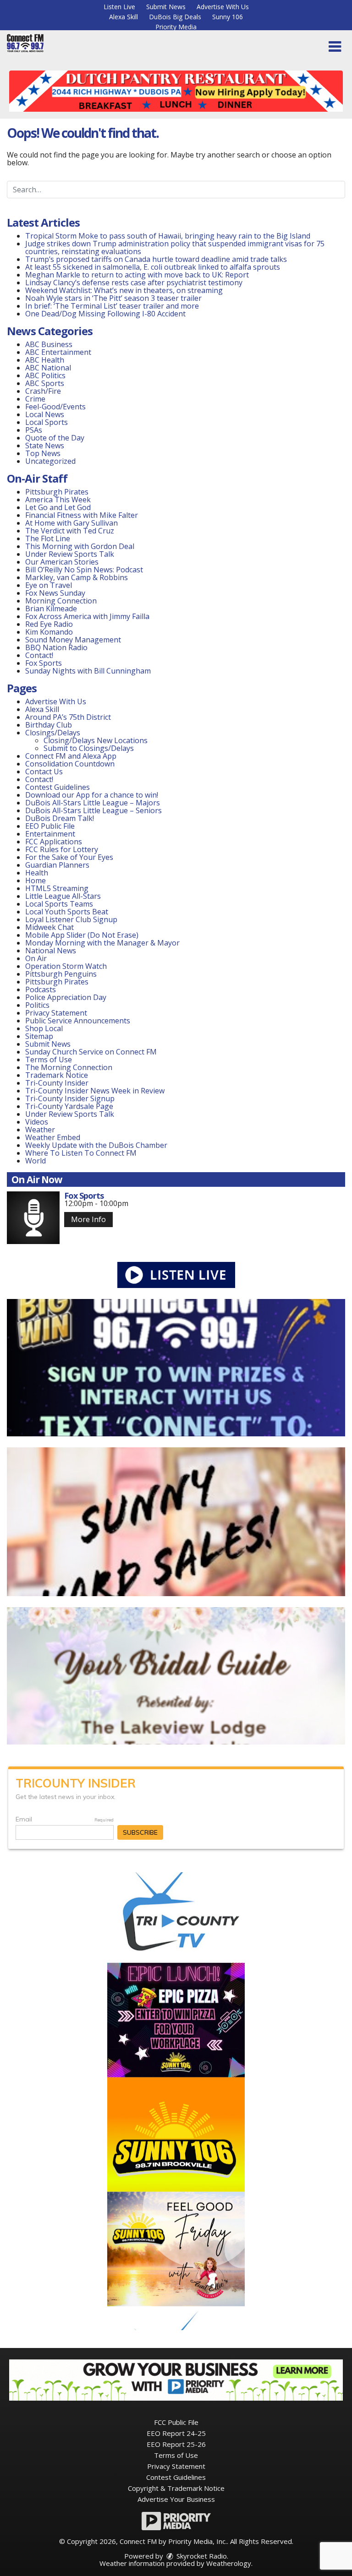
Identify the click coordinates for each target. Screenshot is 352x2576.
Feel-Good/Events (55, 407)
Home (36, 880)
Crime (35, 399)
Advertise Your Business (176, 2499)
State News (45, 446)
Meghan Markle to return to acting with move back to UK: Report (137, 275)
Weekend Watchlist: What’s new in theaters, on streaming (124, 290)
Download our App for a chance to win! (92, 795)
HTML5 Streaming (57, 888)
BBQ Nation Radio (56, 647)
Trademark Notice (57, 1075)
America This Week (58, 500)
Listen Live (119, 7)
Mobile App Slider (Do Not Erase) (82, 935)
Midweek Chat (49, 927)
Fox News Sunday (55, 593)
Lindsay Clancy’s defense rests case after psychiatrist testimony (134, 283)
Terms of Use (49, 1060)
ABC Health (45, 360)
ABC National (48, 368)
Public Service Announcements (78, 1021)
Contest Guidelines (58, 787)
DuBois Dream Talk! (60, 818)
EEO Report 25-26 (176, 2444)
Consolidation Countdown (70, 764)
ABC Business (49, 344)
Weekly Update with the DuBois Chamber (96, 1145)
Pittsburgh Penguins (61, 974)
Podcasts (41, 989)
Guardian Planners (57, 865)
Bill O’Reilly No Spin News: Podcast (84, 570)
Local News (45, 414)
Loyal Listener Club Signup (71, 919)
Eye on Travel (49, 585)
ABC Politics (45, 375)
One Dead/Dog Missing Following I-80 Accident (106, 314)
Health (37, 873)
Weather (40, 1130)
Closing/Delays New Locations (96, 740)
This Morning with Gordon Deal (80, 546)
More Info (88, 1219)
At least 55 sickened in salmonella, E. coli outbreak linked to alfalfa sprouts (153, 267)
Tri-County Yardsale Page (69, 1106)
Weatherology (229, 2563)
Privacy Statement (56, 1013)
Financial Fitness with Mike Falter (82, 515)
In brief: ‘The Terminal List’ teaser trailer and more (112, 306)
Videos (37, 1122)
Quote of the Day (55, 438)
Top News (43, 453)
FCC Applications (54, 842)
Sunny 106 (228, 17)
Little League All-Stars (63, 896)
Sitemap (39, 1036)
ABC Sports (45, 383)
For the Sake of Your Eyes (69, 857)
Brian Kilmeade (51, 609)
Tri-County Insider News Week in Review (95, 1091)
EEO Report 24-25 (176, 2433)
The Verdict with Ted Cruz (70, 531)
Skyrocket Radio (201, 2556)
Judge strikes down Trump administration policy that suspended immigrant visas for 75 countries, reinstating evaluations (175, 247)
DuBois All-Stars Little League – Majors (93, 803)
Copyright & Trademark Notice (176, 2488)
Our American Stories (62, 562)
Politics (37, 1005)
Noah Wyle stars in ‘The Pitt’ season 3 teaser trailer (113, 298)
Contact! (39, 655)
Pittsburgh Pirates (57, 492)
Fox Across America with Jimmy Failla (87, 616)
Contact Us (44, 772)
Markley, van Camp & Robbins (77, 577)
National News (51, 951)
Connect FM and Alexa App (71, 756)
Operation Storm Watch (66, 966)
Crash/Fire (43, 391)
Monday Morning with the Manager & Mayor (102, 943)
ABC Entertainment (58, 352)
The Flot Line (48, 538)
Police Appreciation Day (66, 997)
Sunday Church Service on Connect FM (91, 1052)
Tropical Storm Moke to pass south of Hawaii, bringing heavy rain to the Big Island (168, 236)
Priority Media (176, 27)
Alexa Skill (124, 17)
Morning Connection (61, 601)
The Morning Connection (69, 1067)
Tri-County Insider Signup (70, 1098)
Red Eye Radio (49, 624)
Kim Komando (49, 632)
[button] (335, 47)
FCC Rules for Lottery (62, 849)
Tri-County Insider (57, 1083)
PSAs (34, 430)
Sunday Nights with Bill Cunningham (88, 671)
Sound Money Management (73, 640)
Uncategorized (50, 461)
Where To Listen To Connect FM (81, 1153)
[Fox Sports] (33, 1218)
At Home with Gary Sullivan (71, 523)
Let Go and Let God (58, 507)
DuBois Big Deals (175, 17)
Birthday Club (49, 725)
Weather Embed (53, 1137)
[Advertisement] (176, 91)
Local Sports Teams (59, 904)
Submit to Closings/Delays (89, 748)
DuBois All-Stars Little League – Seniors (93, 810)
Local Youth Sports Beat (67, 912)
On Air (36, 958)
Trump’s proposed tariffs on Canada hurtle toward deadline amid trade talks (156, 259)
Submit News (166, 7)
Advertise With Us (223, 7)
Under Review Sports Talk (70, 554)
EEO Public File (50, 826)
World (36, 1161)
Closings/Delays (53, 733)
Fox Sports (44, 663)
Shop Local (44, 1028)
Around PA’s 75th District (68, 717)
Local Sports (47, 422)
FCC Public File (176, 2422)
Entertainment (50, 834)
